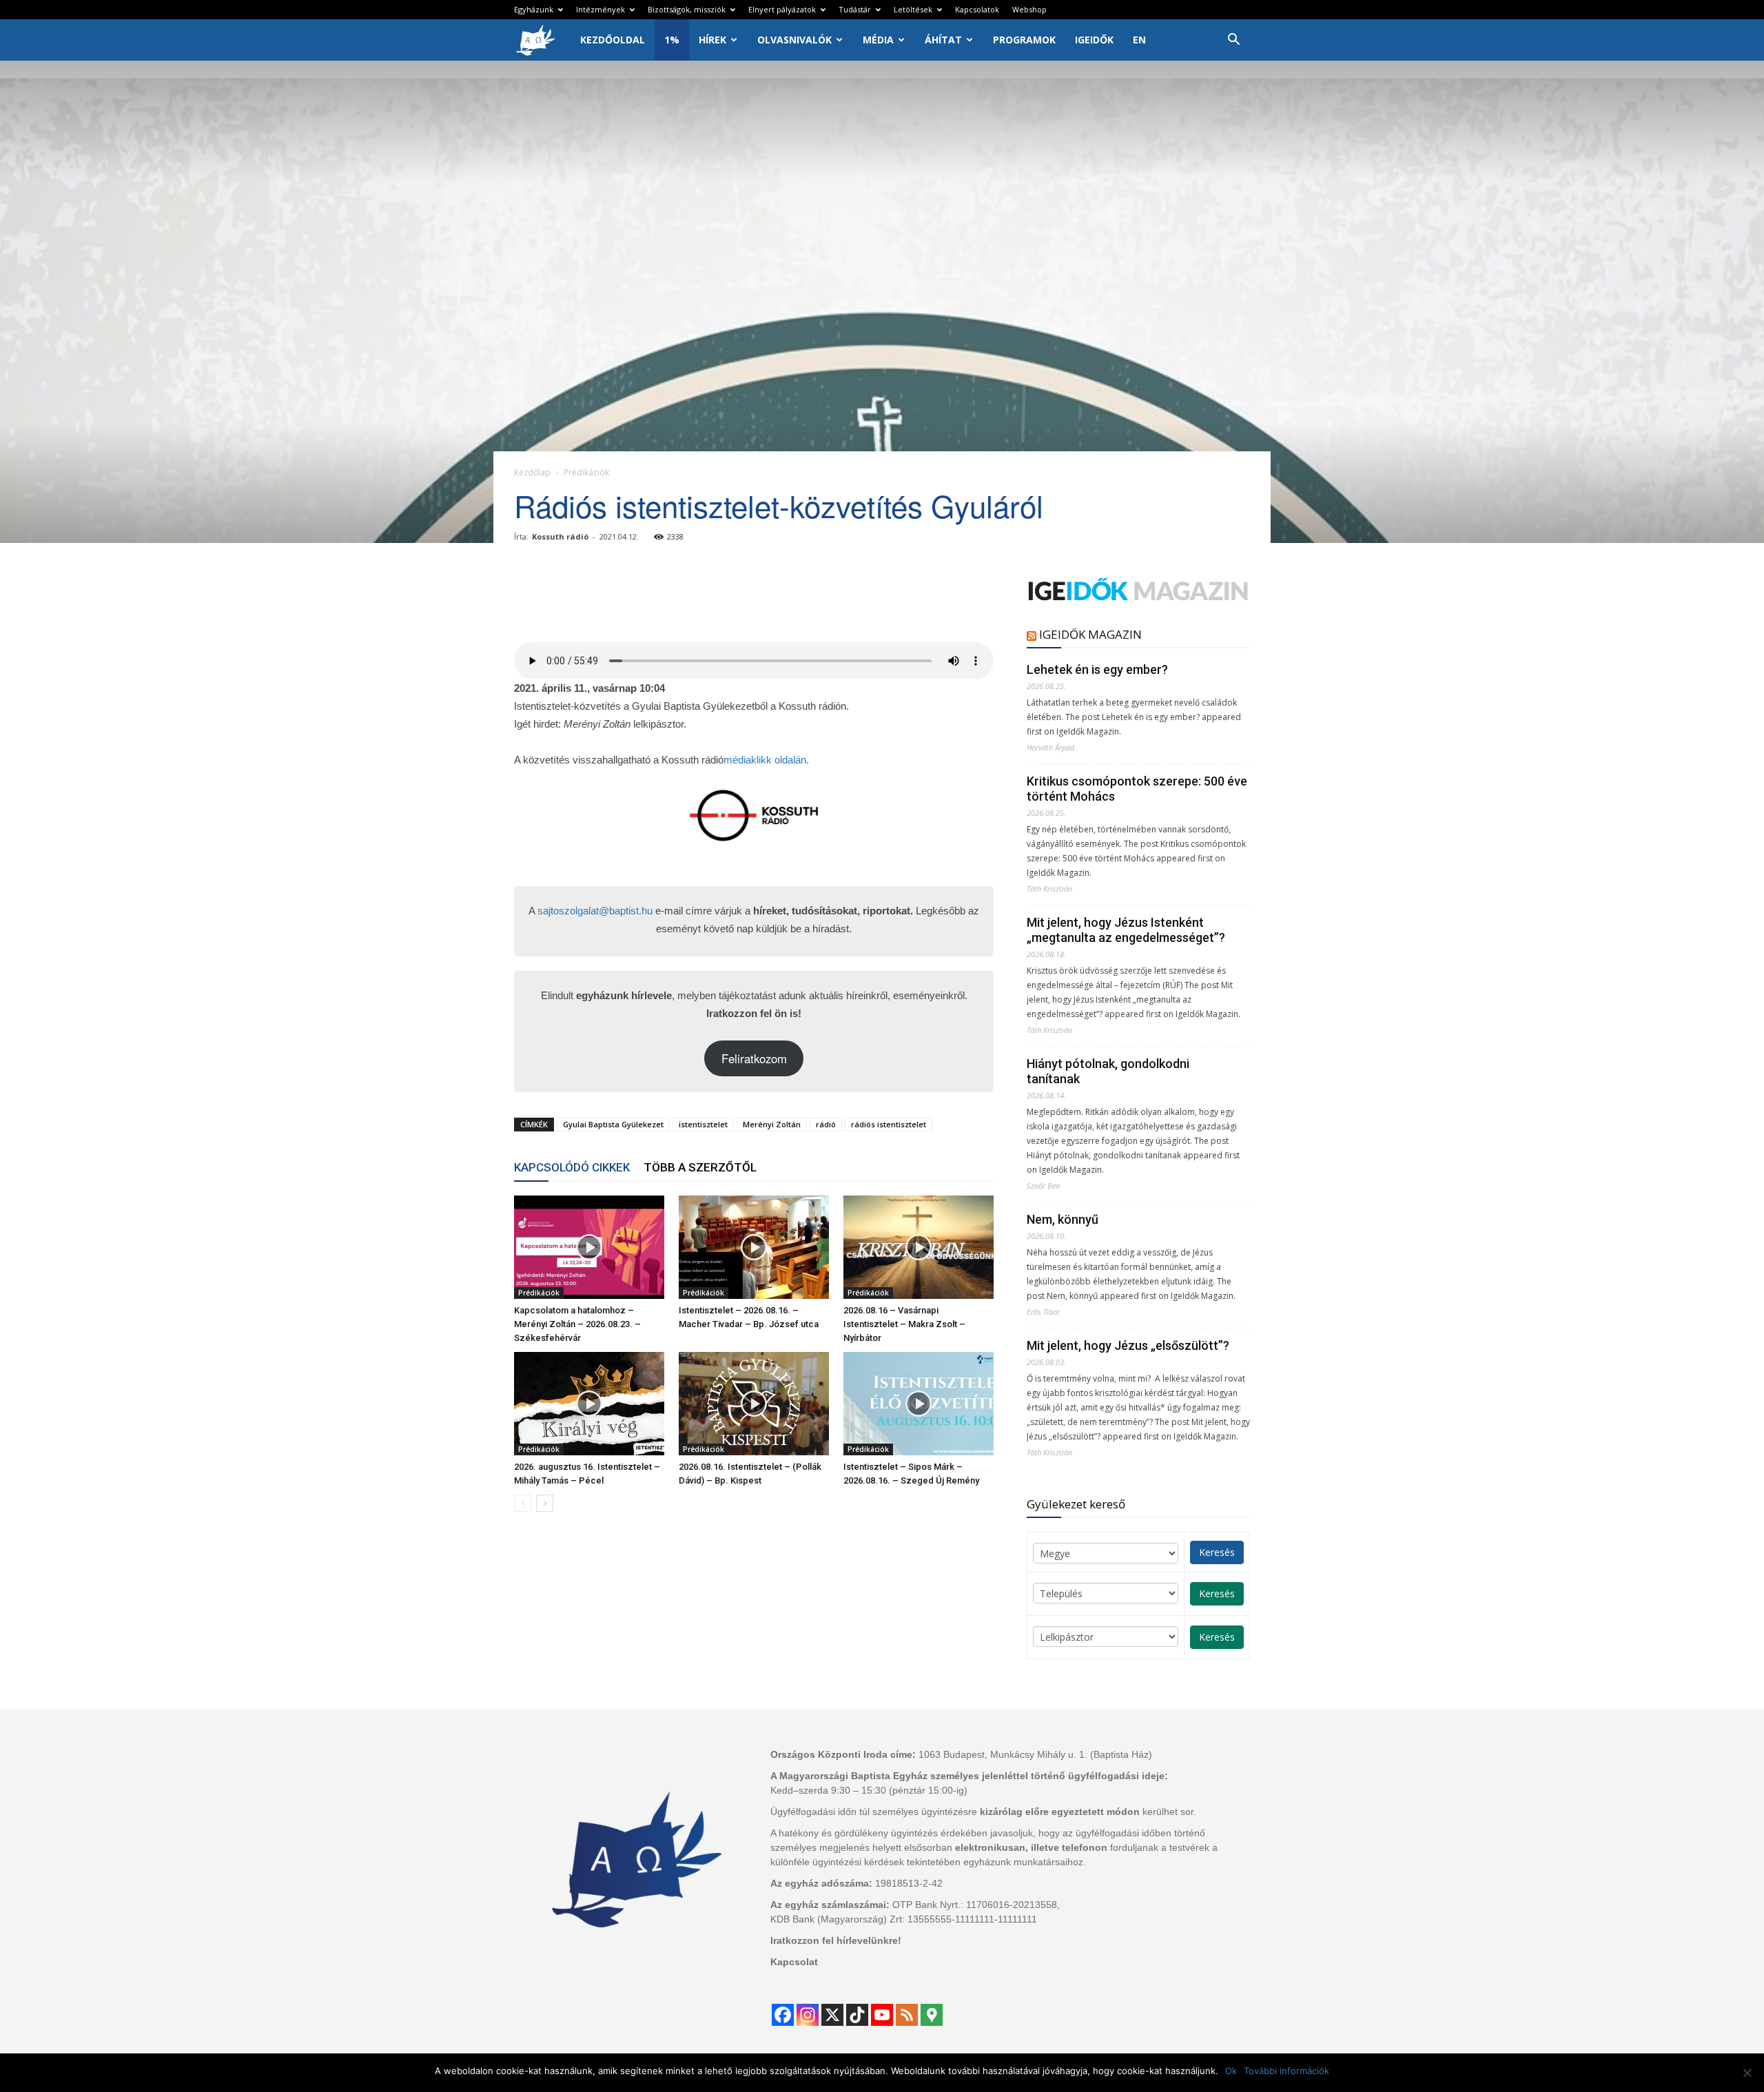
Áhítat (943, 40)
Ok (1231, 2071)
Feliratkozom (754, 1058)
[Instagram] (808, 2015)
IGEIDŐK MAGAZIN (1090, 634)
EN (1139, 40)
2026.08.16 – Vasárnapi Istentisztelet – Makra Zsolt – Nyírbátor (904, 1324)
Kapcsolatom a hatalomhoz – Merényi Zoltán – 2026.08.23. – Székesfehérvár (577, 1324)
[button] (1233, 41)
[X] (832, 2015)
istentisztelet (703, 1124)
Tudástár (855, 9)
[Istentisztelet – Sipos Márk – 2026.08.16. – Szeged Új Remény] (919, 1404)
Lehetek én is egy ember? (1097, 669)
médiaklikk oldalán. (766, 760)
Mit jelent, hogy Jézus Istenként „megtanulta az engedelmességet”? (1126, 930)
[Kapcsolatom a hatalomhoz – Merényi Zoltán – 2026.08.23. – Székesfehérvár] (589, 1247)
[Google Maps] (932, 2015)
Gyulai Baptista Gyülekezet (613, 1124)
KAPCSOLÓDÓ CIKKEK (572, 1167)
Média (878, 40)
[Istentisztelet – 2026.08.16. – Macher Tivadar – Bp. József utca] (754, 1247)
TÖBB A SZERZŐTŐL (700, 1167)
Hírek (712, 40)
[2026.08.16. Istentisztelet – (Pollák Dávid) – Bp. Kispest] (754, 1404)
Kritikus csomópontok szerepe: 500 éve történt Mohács (1137, 789)
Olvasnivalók (794, 40)
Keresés (1217, 1552)
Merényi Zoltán (772, 1124)
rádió (826, 1124)
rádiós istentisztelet (889, 1124)
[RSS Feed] (907, 2015)
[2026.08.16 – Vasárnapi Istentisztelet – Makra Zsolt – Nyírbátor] (919, 1247)
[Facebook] (783, 2015)
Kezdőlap (532, 472)
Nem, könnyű (1063, 1219)
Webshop (1029, 9)
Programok (1024, 40)
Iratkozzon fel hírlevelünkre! (836, 1940)
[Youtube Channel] (882, 2015)
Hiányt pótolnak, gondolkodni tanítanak (1108, 1071)
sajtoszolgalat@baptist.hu (595, 911)
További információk (1286, 2071)
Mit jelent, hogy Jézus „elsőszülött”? (1128, 1345)
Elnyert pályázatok (782, 9)
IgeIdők (1094, 40)
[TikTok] (857, 2015)
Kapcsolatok (977, 9)
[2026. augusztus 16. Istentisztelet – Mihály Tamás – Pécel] (589, 1404)
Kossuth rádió (560, 536)
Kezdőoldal (613, 40)
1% (672, 40)
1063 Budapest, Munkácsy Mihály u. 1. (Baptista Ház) (1035, 1754)
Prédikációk (539, 1293)
